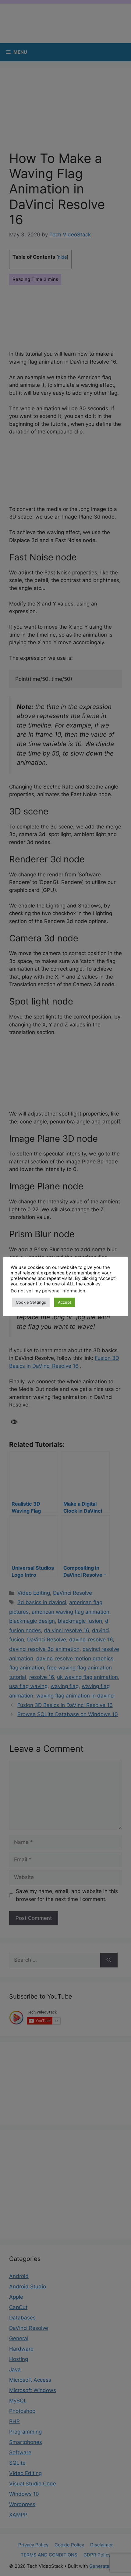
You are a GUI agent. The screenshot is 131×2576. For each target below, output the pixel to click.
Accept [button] (65, 1302)
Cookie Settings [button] (31, 1302)
